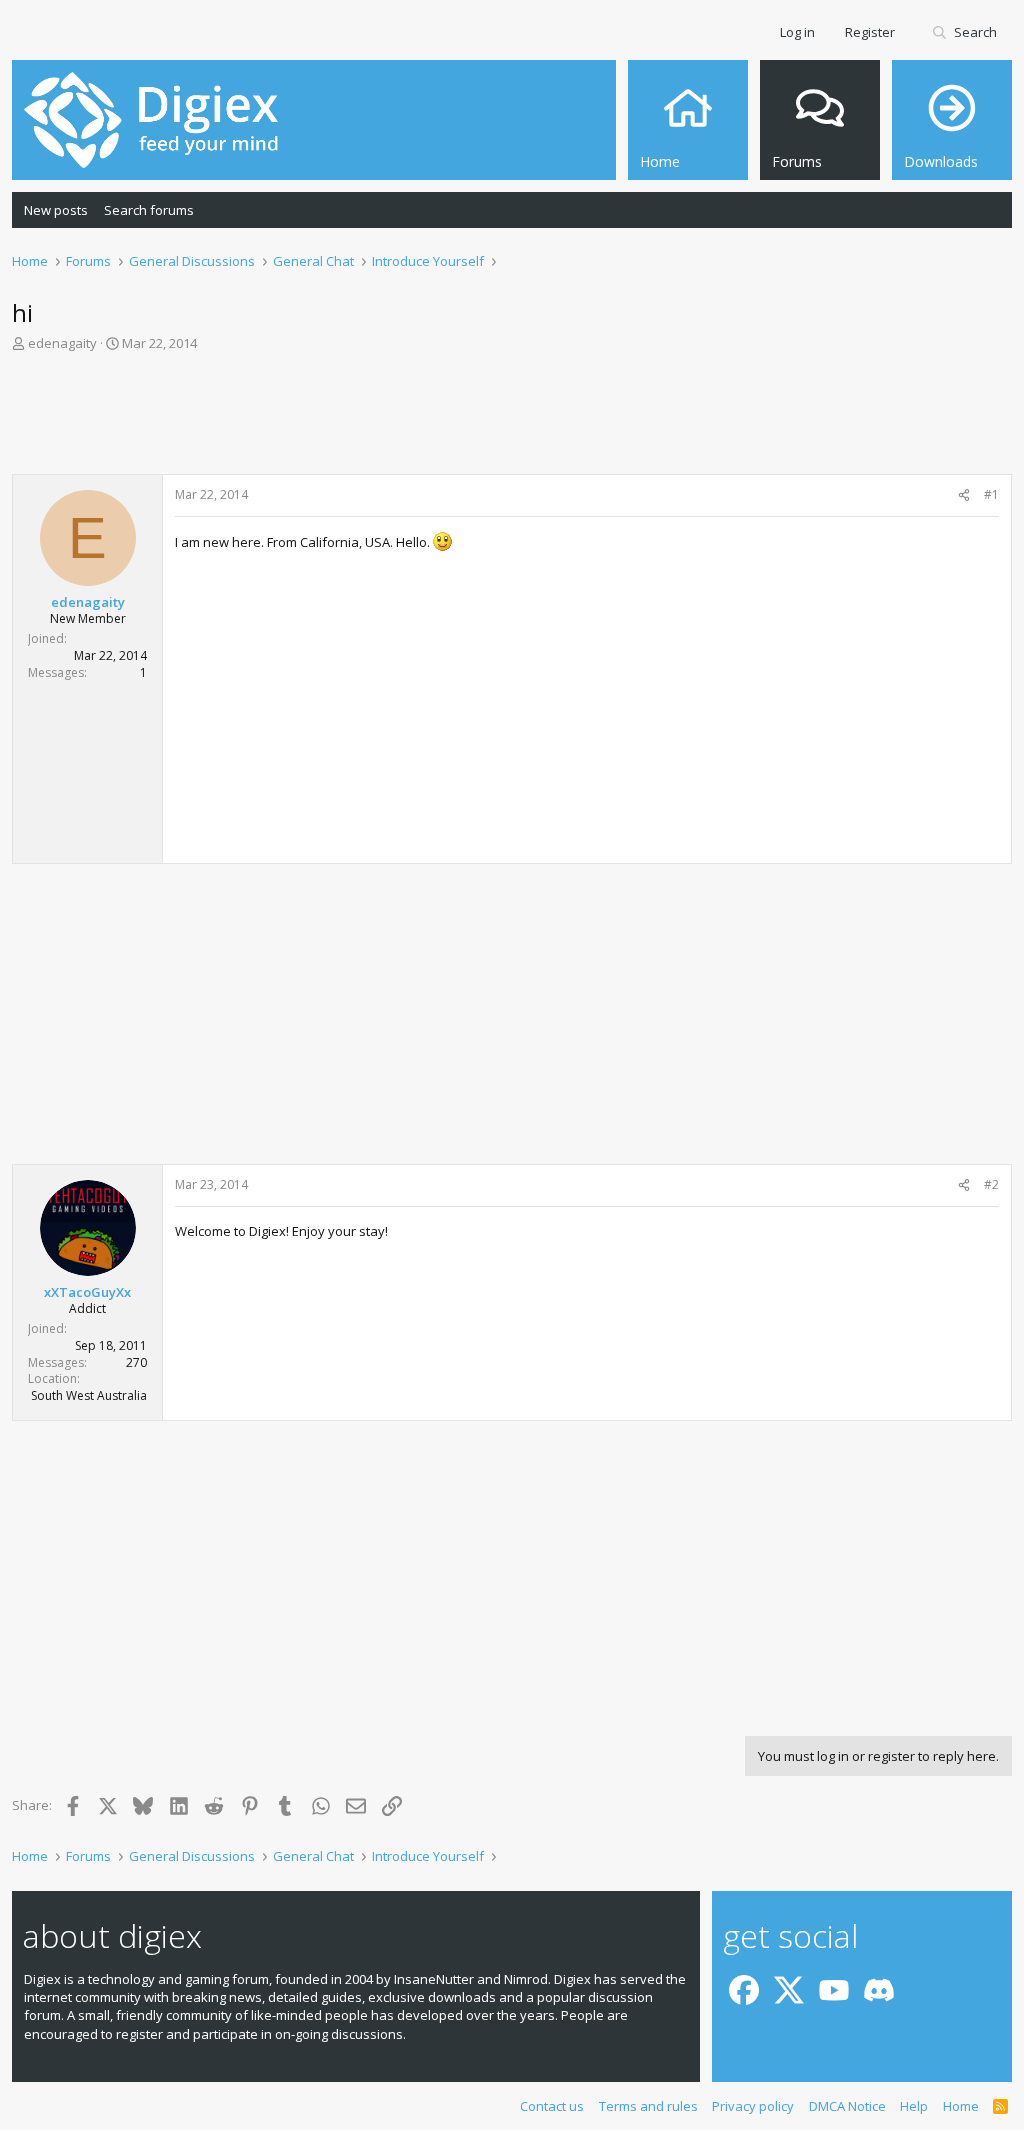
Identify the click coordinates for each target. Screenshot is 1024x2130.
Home (961, 2106)
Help (914, 2106)
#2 (991, 1184)
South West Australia (89, 1395)
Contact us (552, 2106)
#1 (991, 494)
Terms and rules (648, 2106)
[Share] (964, 495)
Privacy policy (753, 2106)
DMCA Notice (847, 2106)
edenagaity (62, 343)
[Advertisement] (512, 419)
